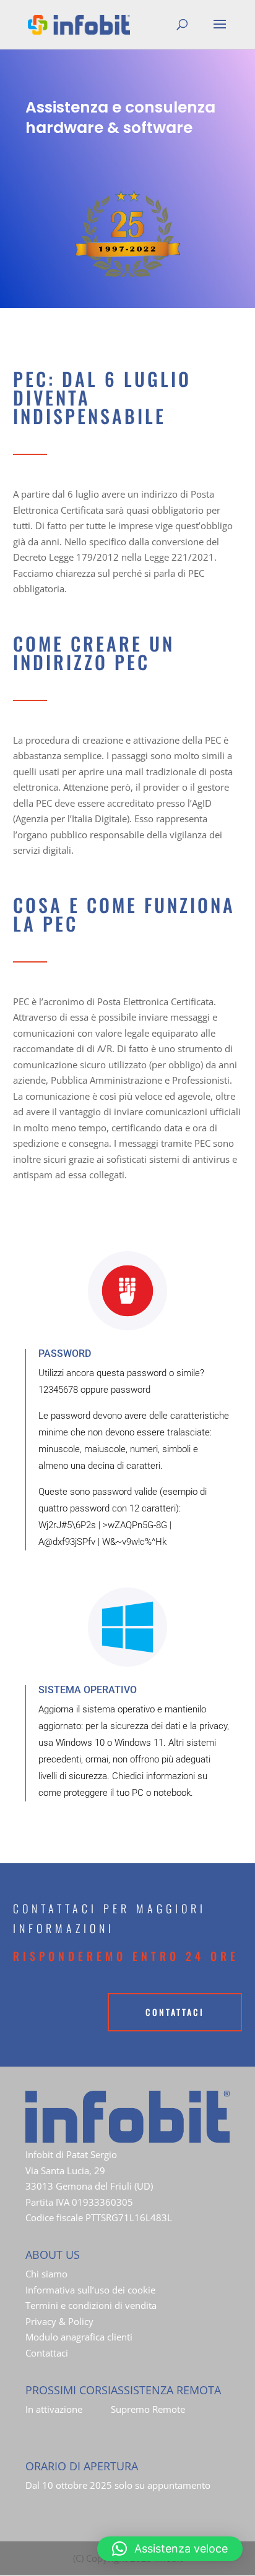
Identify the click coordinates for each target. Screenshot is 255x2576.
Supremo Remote (148, 2409)
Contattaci (47, 2353)
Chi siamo (46, 2274)
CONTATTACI (175, 2012)
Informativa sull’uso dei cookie (90, 2290)
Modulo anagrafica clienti (79, 2337)
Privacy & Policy (59, 2321)
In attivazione (54, 2409)
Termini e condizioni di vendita (91, 2305)
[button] (170, 2549)
